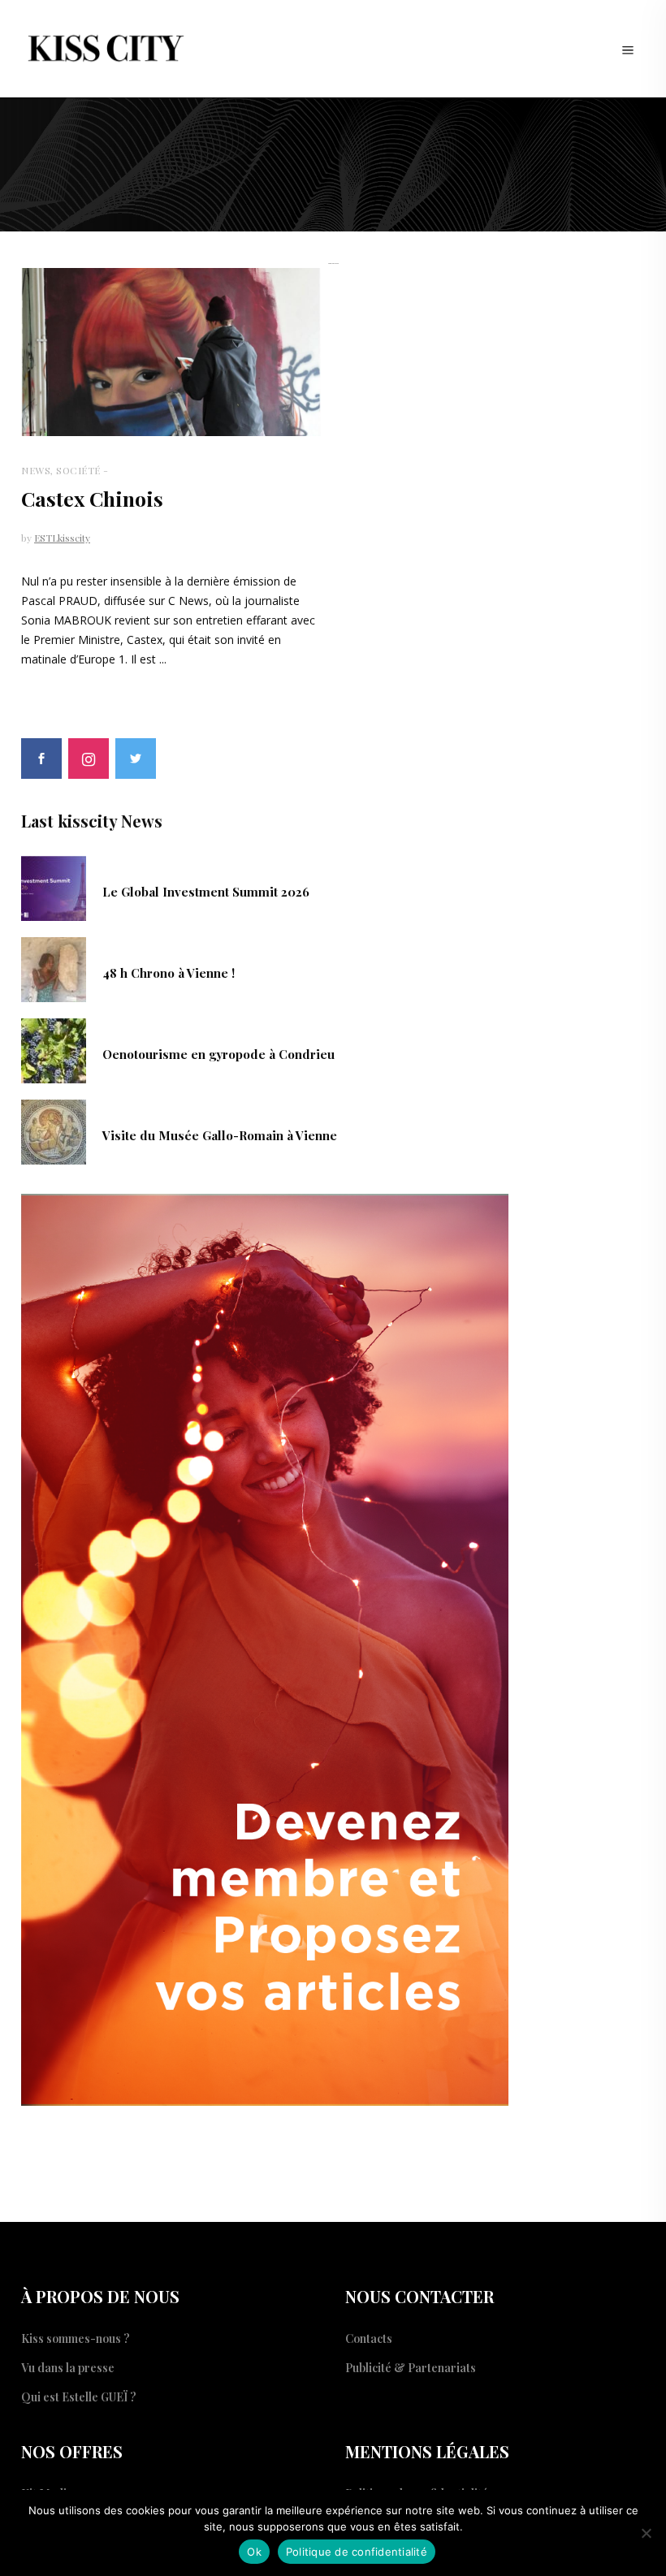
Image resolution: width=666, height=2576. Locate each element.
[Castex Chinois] (171, 352)
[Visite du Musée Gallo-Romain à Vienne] (54, 1130)
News (36, 470)
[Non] (646, 2533)
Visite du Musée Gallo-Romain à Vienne (220, 1135)
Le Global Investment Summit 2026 (206, 892)
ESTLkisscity (62, 538)
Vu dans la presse (68, 2368)
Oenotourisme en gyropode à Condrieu (218, 1054)
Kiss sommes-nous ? (76, 2338)
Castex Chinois (92, 498)
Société (78, 470)
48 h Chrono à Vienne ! (169, 973)
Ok (254, 2552)
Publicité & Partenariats (411, 2368)
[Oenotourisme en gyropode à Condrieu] (54, 1049)
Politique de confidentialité (357, 2552)
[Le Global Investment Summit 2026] (54, 887)
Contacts (369, 2338)
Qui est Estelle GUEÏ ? (79, 2397)
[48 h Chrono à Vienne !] (54, 968)
